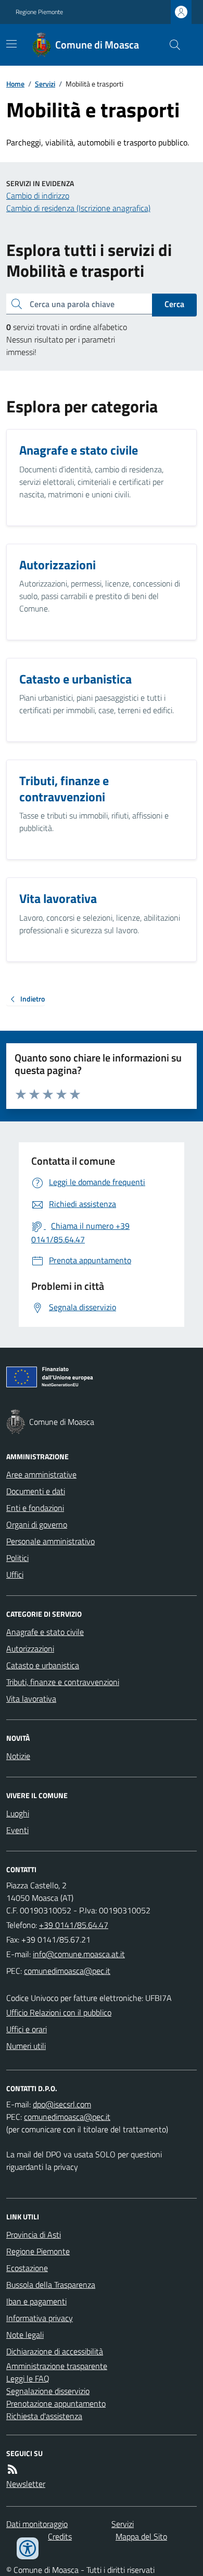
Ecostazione (27, 2268)
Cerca (174, 304)
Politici (17, 1558)
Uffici (15, 1574)
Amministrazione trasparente (57, 2366)
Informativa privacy (40, 2318)
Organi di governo (37, 1524)
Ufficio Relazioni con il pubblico (59, 2012)
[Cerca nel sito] (171, 45)
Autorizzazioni (30, 1649)
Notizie (18, 1756)
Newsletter (26, 2484)
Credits (60, 2536)
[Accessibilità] (28, 2548)
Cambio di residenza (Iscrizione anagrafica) (78, 208)
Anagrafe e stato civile (45, 1632)
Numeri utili (26, 2046)
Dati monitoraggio (37, 2524)
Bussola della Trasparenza (51, 2285)
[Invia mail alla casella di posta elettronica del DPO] (62, 2104)
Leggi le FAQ (28, 2378)
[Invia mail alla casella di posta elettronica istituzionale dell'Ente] (79, 1954)
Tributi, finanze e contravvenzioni (63, 1682)
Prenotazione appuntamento (56, 2403)
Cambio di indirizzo (38, 196)
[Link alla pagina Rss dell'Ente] (12, 2469)
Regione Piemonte (39, 12)
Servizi (45, 84)
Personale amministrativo (50, 1541)
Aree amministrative (41, 1474)
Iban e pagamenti (36, 2301)
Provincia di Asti (34, 2235)
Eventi (17, 1830)
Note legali (25, 2335)
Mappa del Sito (141, 2536)
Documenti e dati (36, 1491)
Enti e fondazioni (35, 1508)
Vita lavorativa (31, 1699)
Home (15, 84)
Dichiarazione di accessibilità (55, 2351)
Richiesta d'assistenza (44, 2416)
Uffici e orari (27, 2029)
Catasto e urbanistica (43, 1665)
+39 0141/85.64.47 (74, 1925)
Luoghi (18, 1813)
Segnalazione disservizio (48, 2391)
